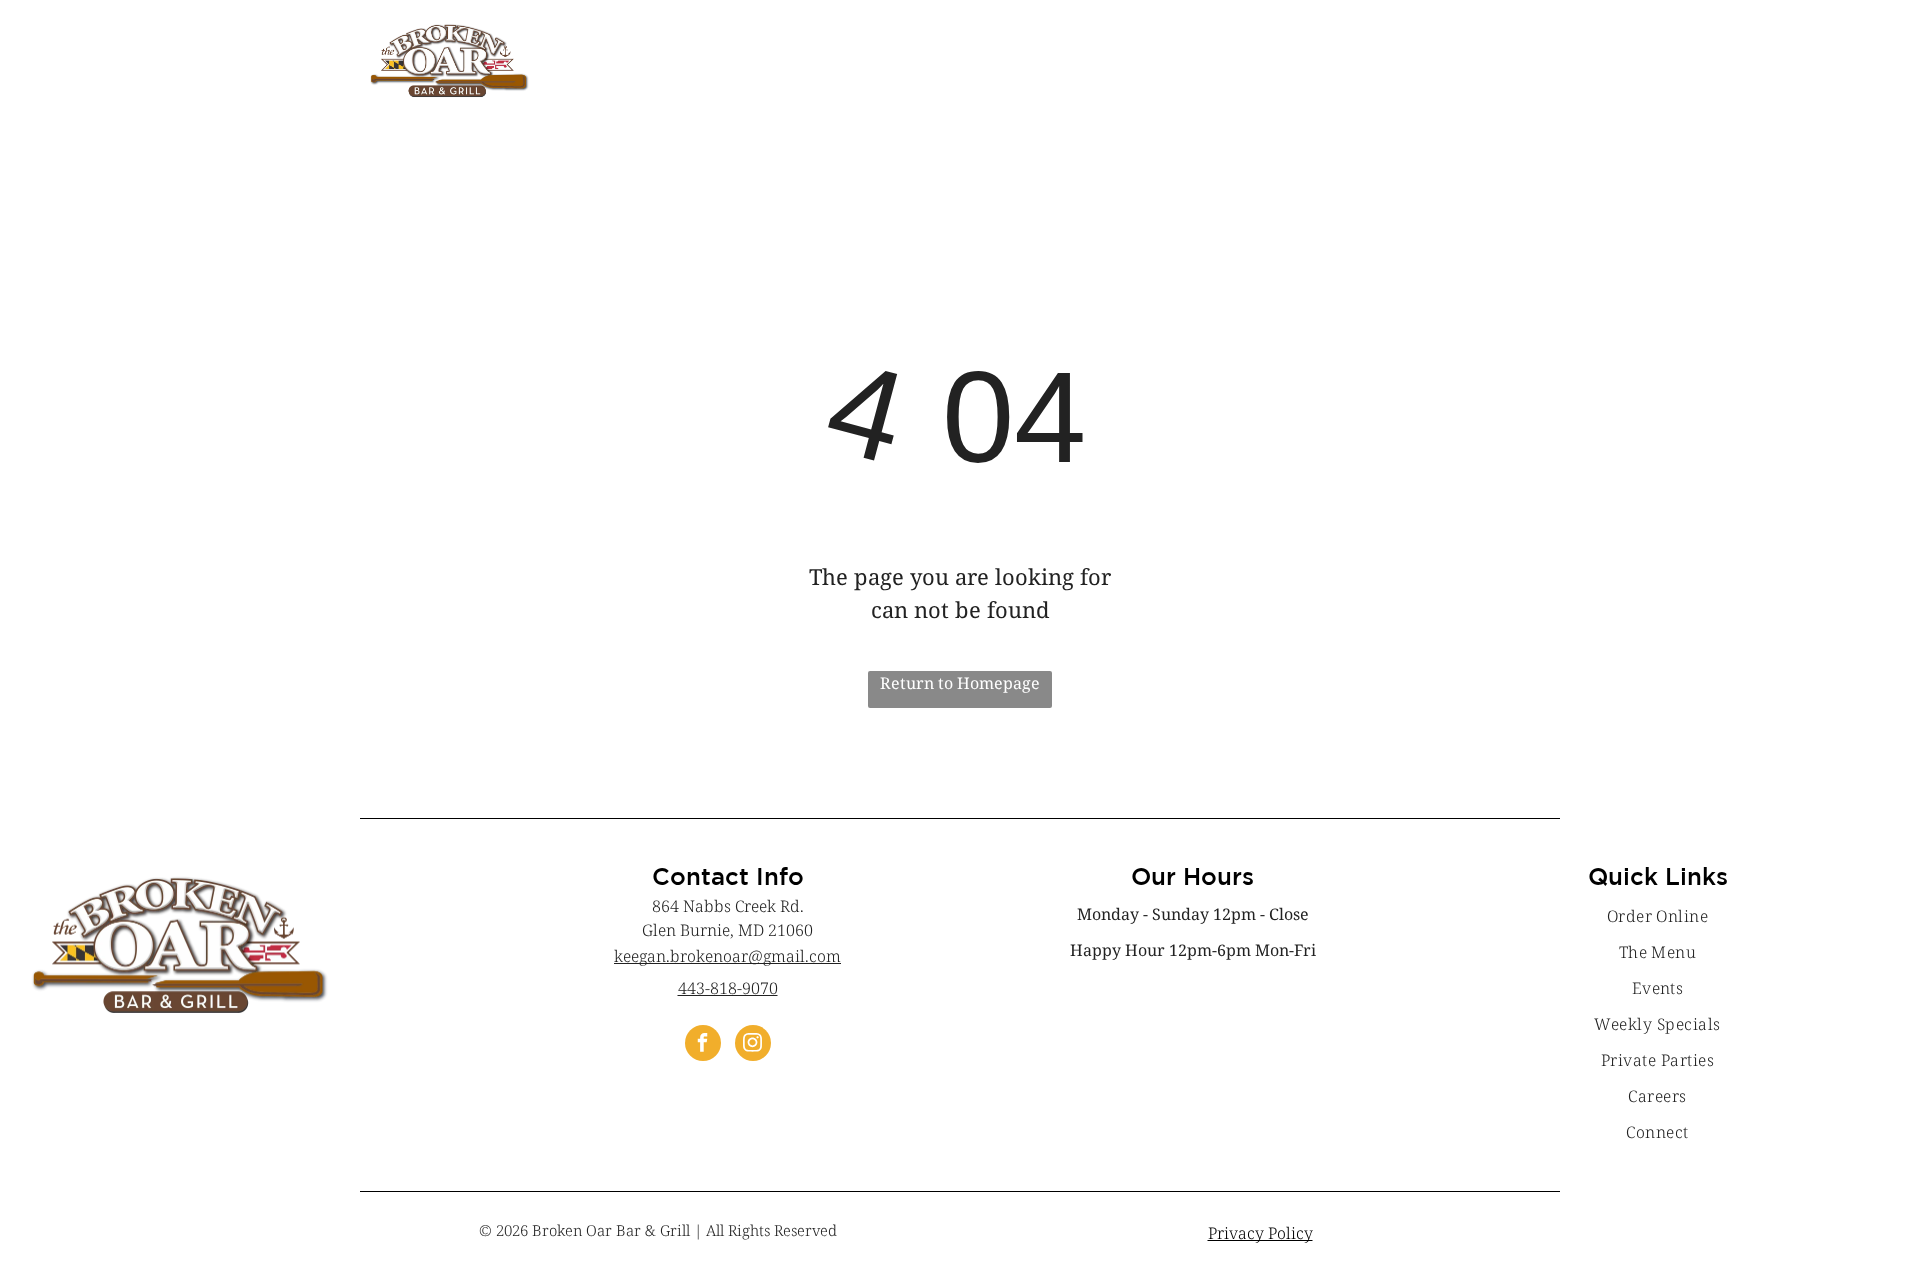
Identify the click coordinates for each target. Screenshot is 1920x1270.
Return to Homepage (960, 683)
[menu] (1876, 47)
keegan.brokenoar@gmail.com (727, 956)
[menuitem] (1658, 916)
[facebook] (703, 1045)
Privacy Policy (1260, 1233)
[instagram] (753, 1045)
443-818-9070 (728, 988)
